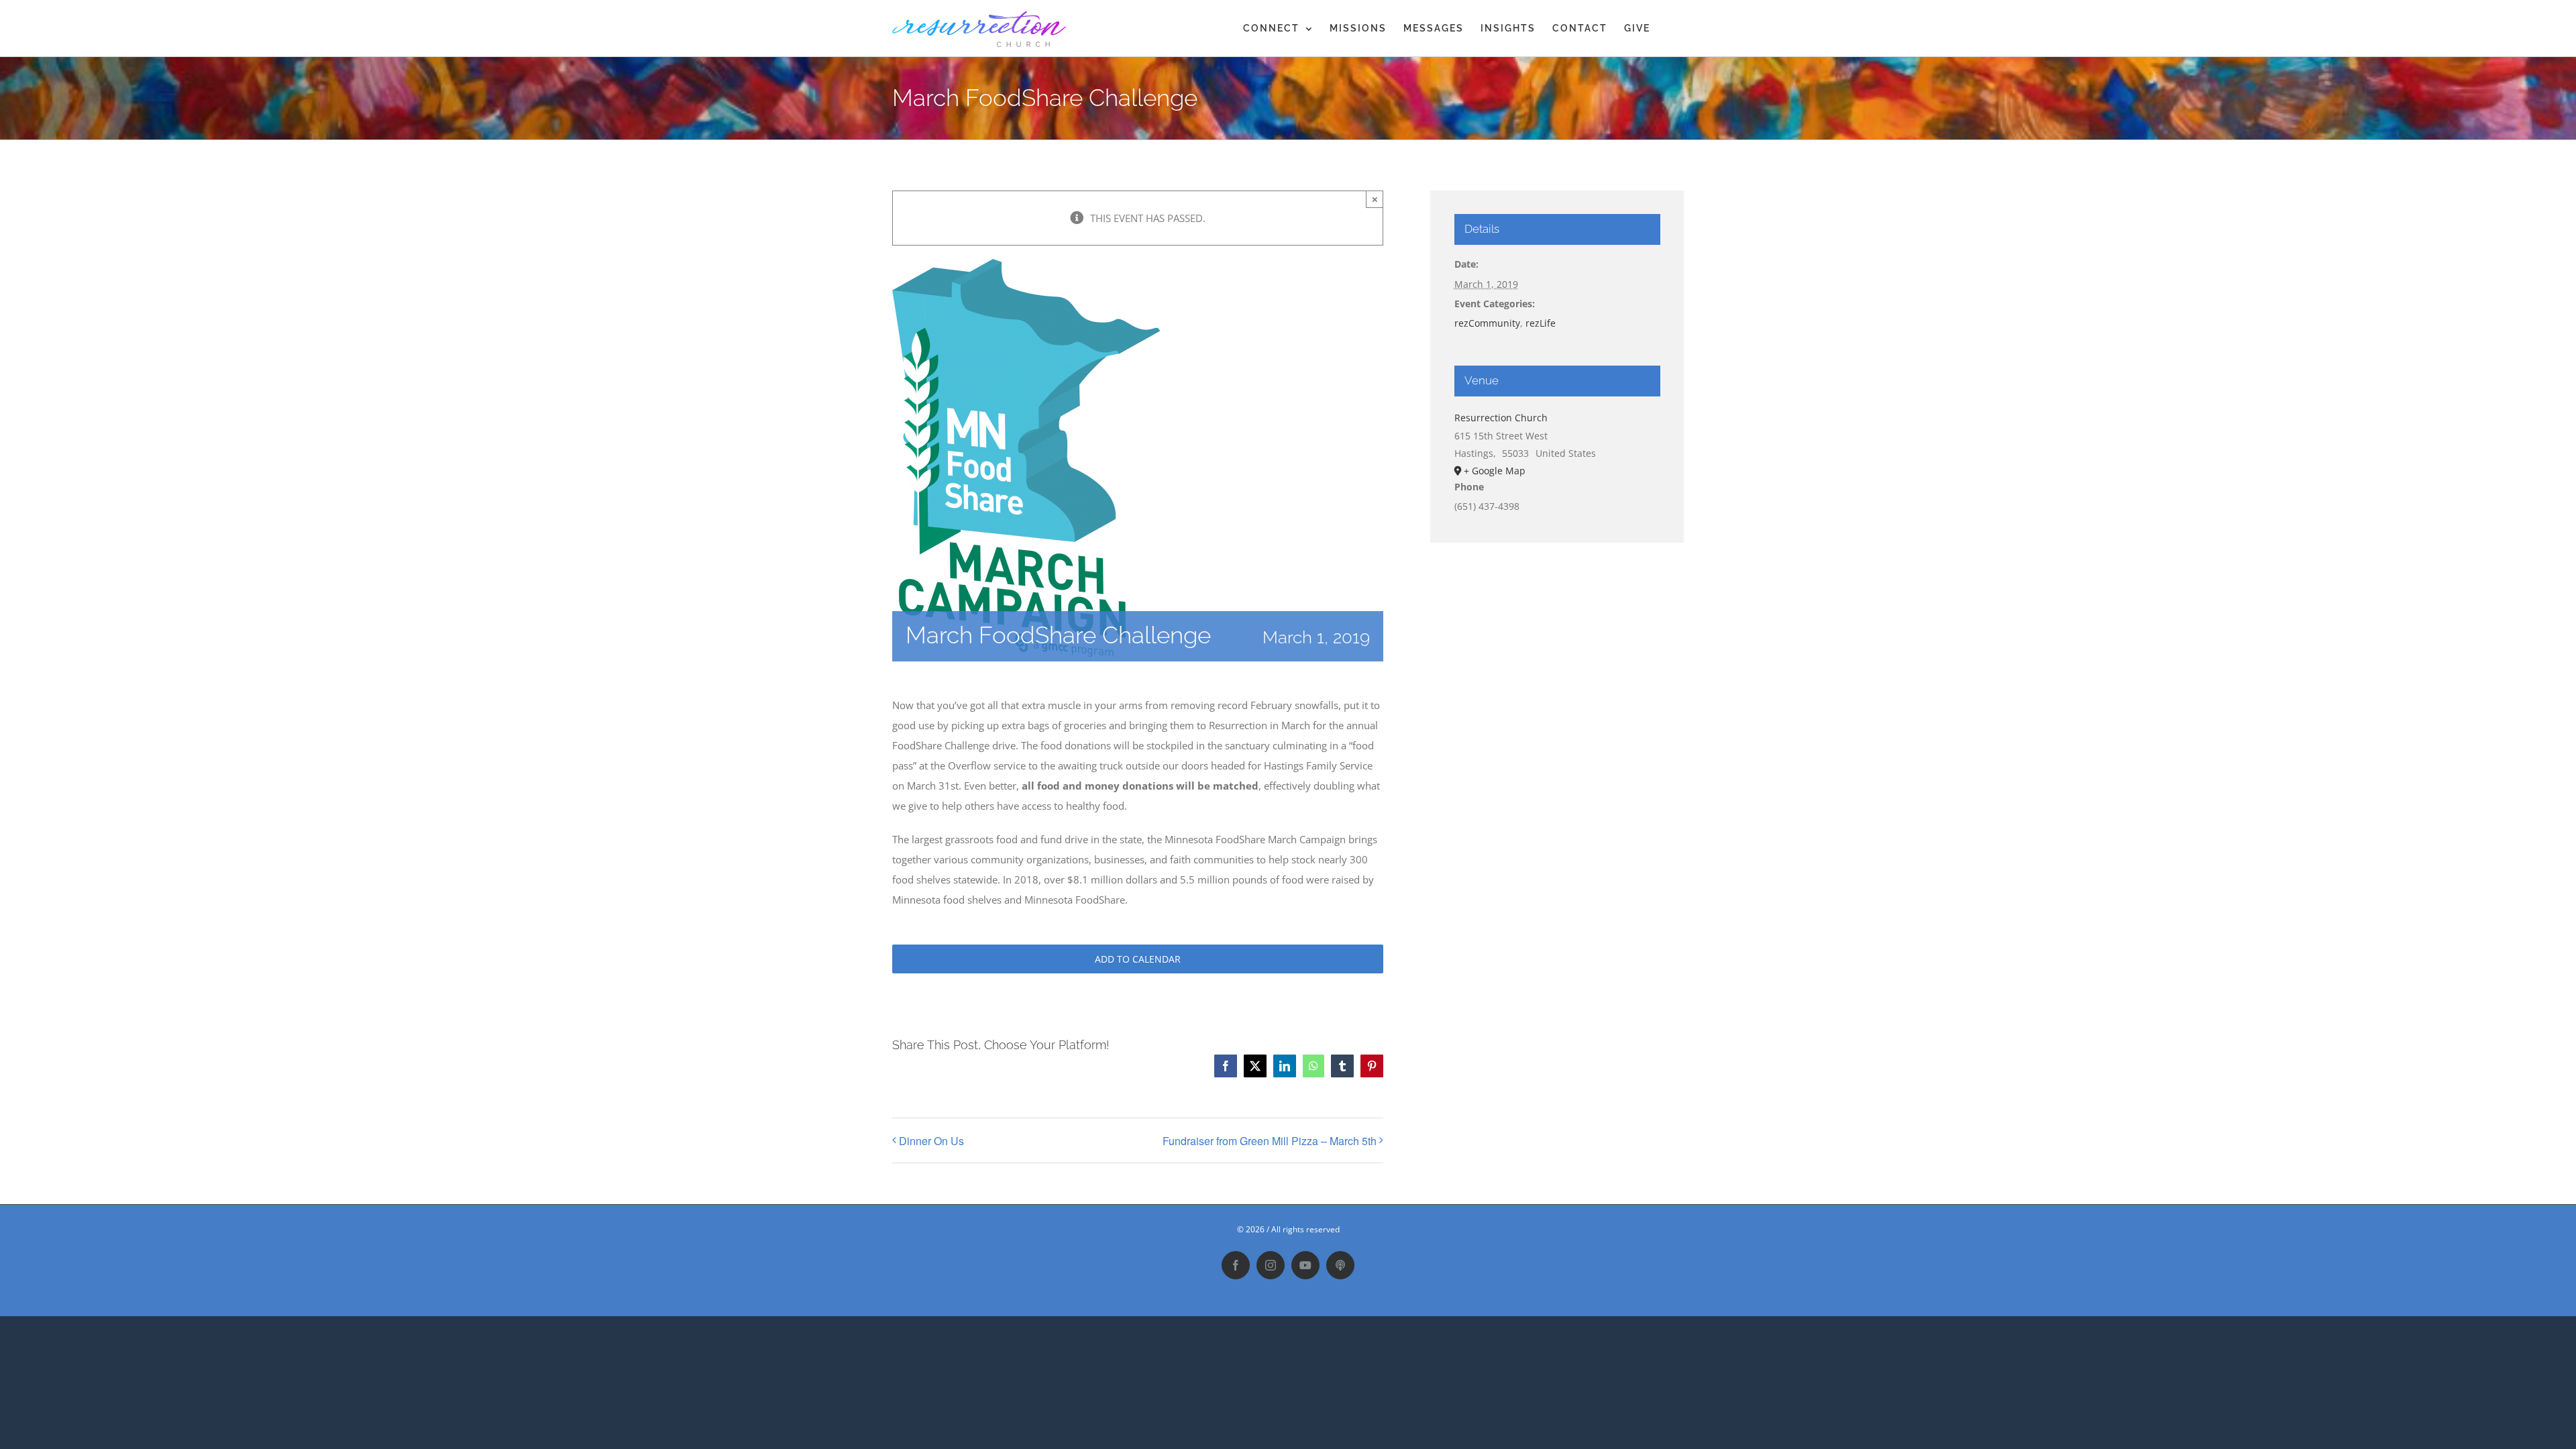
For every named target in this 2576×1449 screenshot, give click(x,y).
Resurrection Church (1501, 418)
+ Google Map (1495, 471)
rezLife (1541, 323)
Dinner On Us (931, 1141)
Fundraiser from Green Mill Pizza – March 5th (1270, 1141)
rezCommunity (1487, 323)
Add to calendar (1138, 959)
